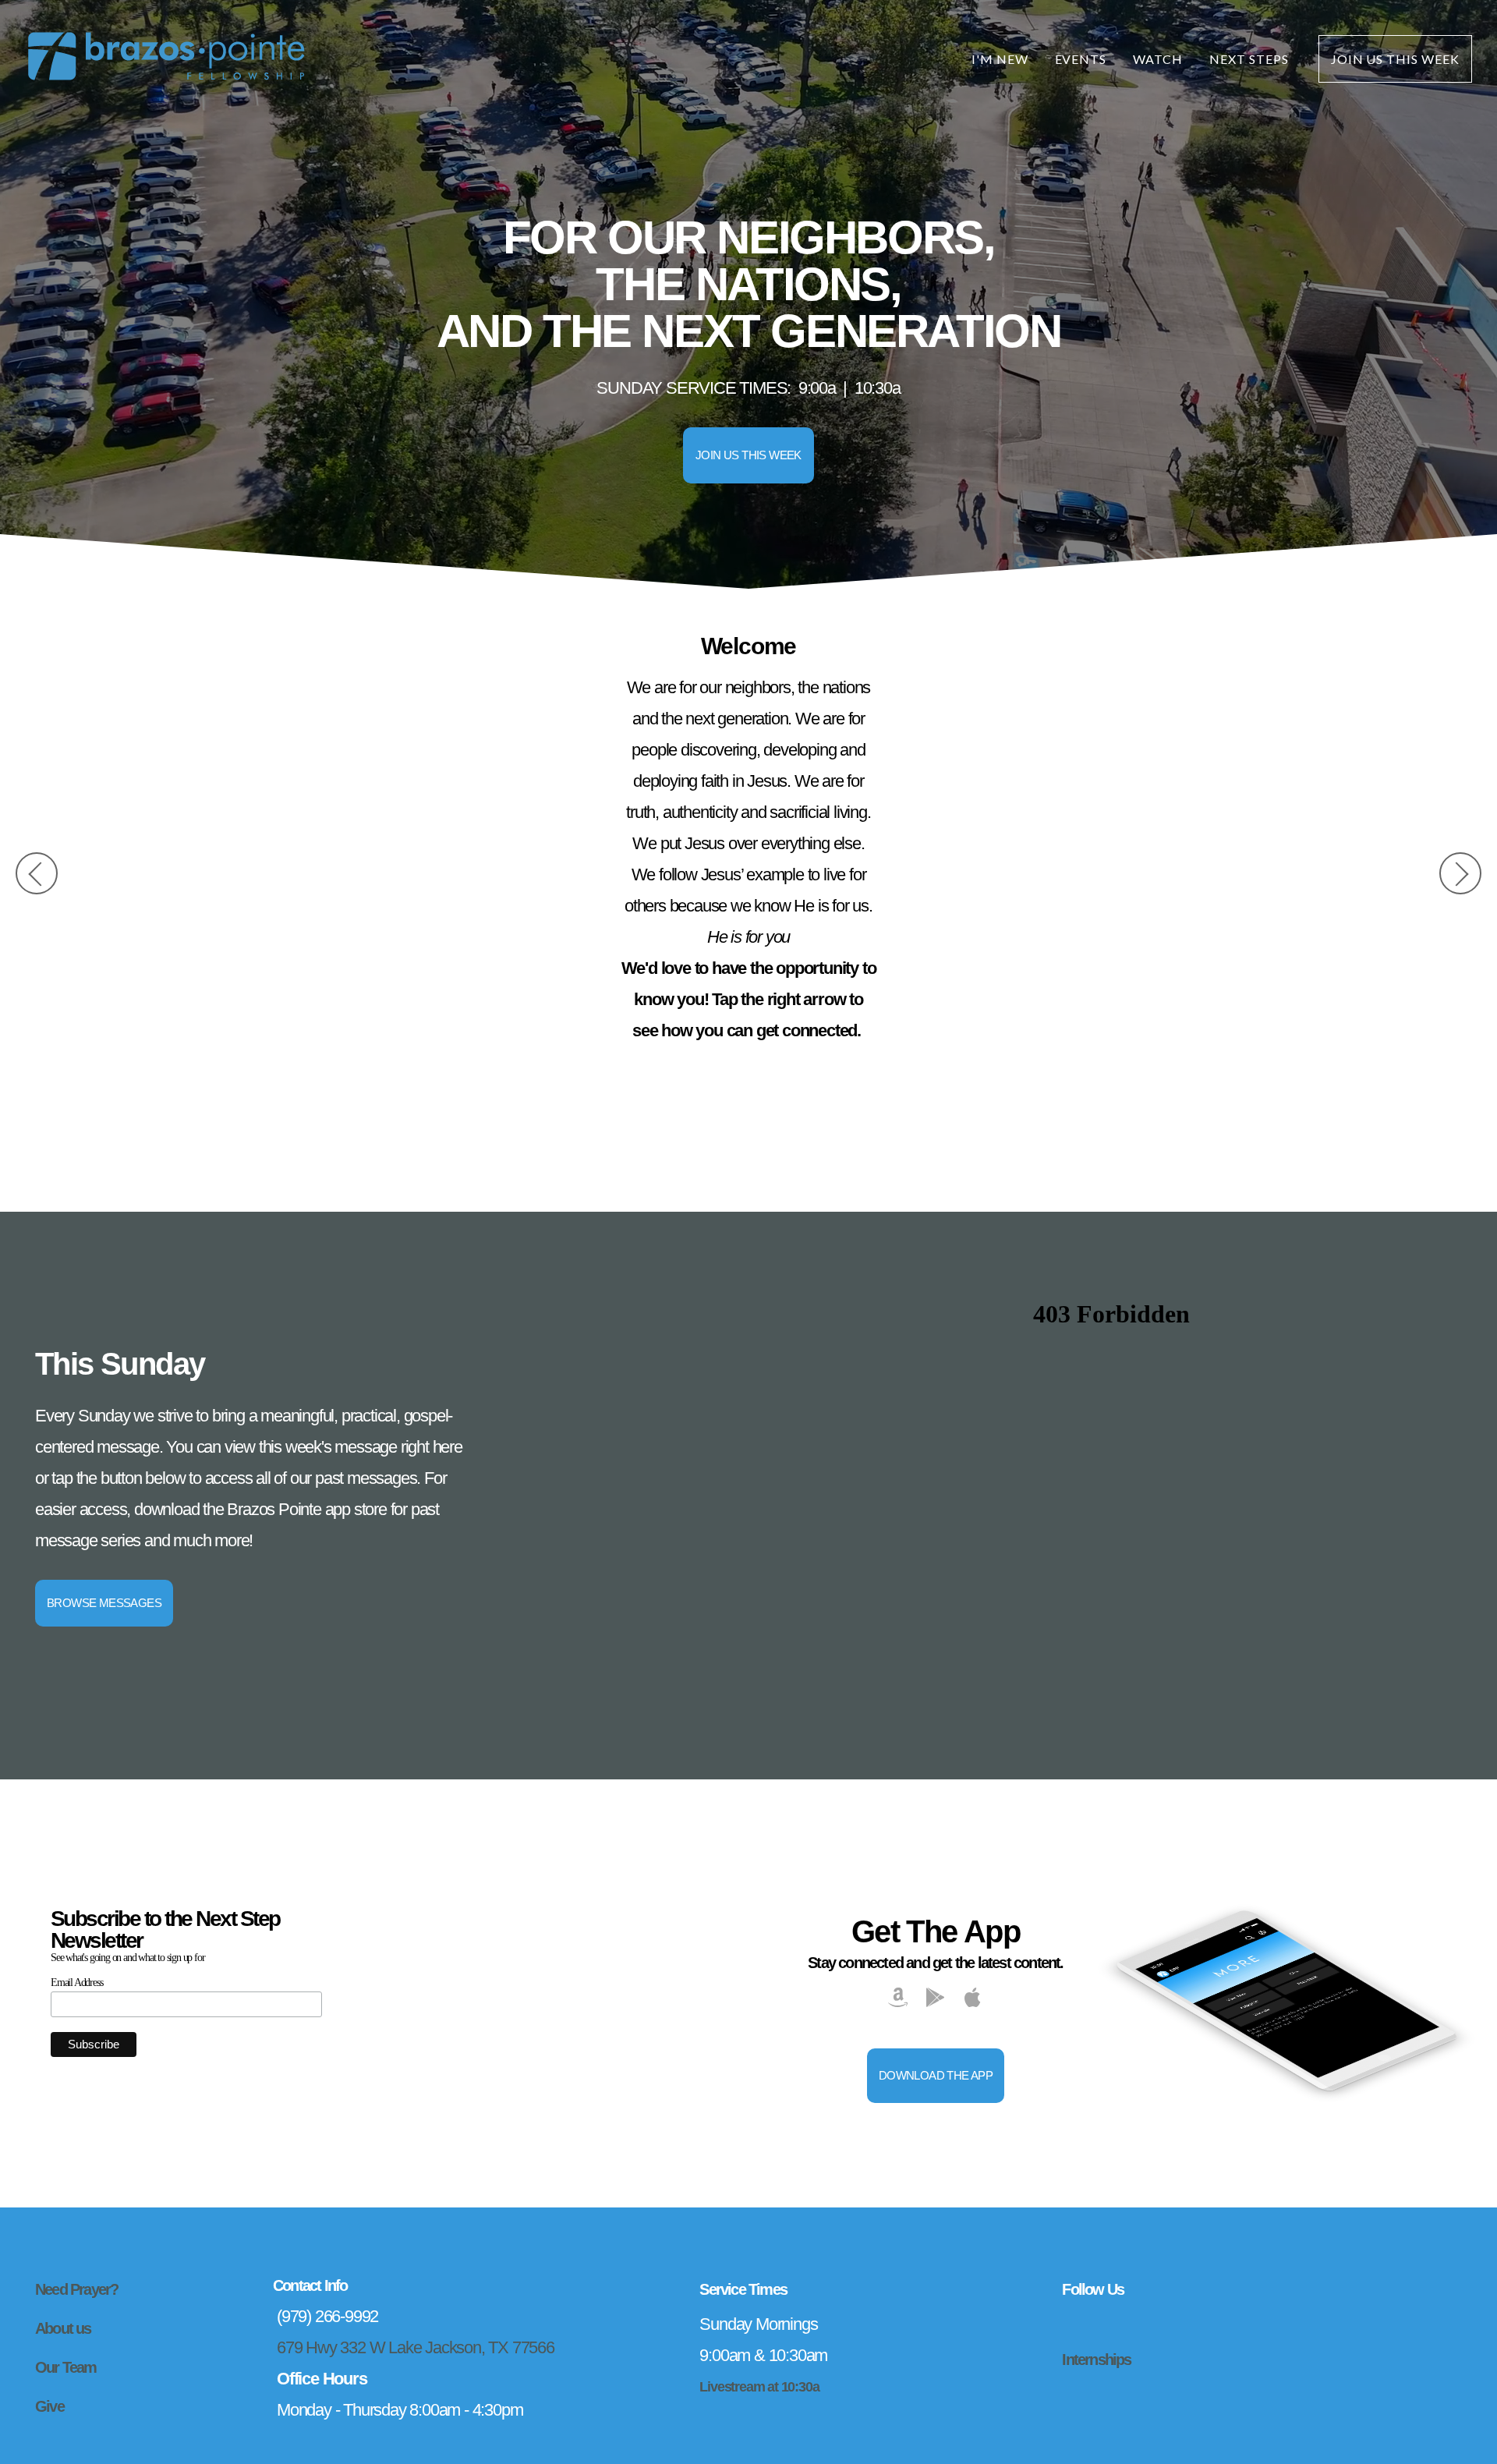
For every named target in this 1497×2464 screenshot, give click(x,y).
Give (50, 2406)
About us (63, 2328)
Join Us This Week (1395, 59)
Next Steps (1251, 59)
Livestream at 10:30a (759, 2386)
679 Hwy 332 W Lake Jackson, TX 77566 (416, 2347)
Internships (1096, 2360)
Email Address (76, 1983)
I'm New (1000, 59)
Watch (1158, 59)
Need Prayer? (76, 2289)
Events (1081, 59)
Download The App (936, 2075)
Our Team (66, 2367)
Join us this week (748, 455)
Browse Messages (104, 1603)
